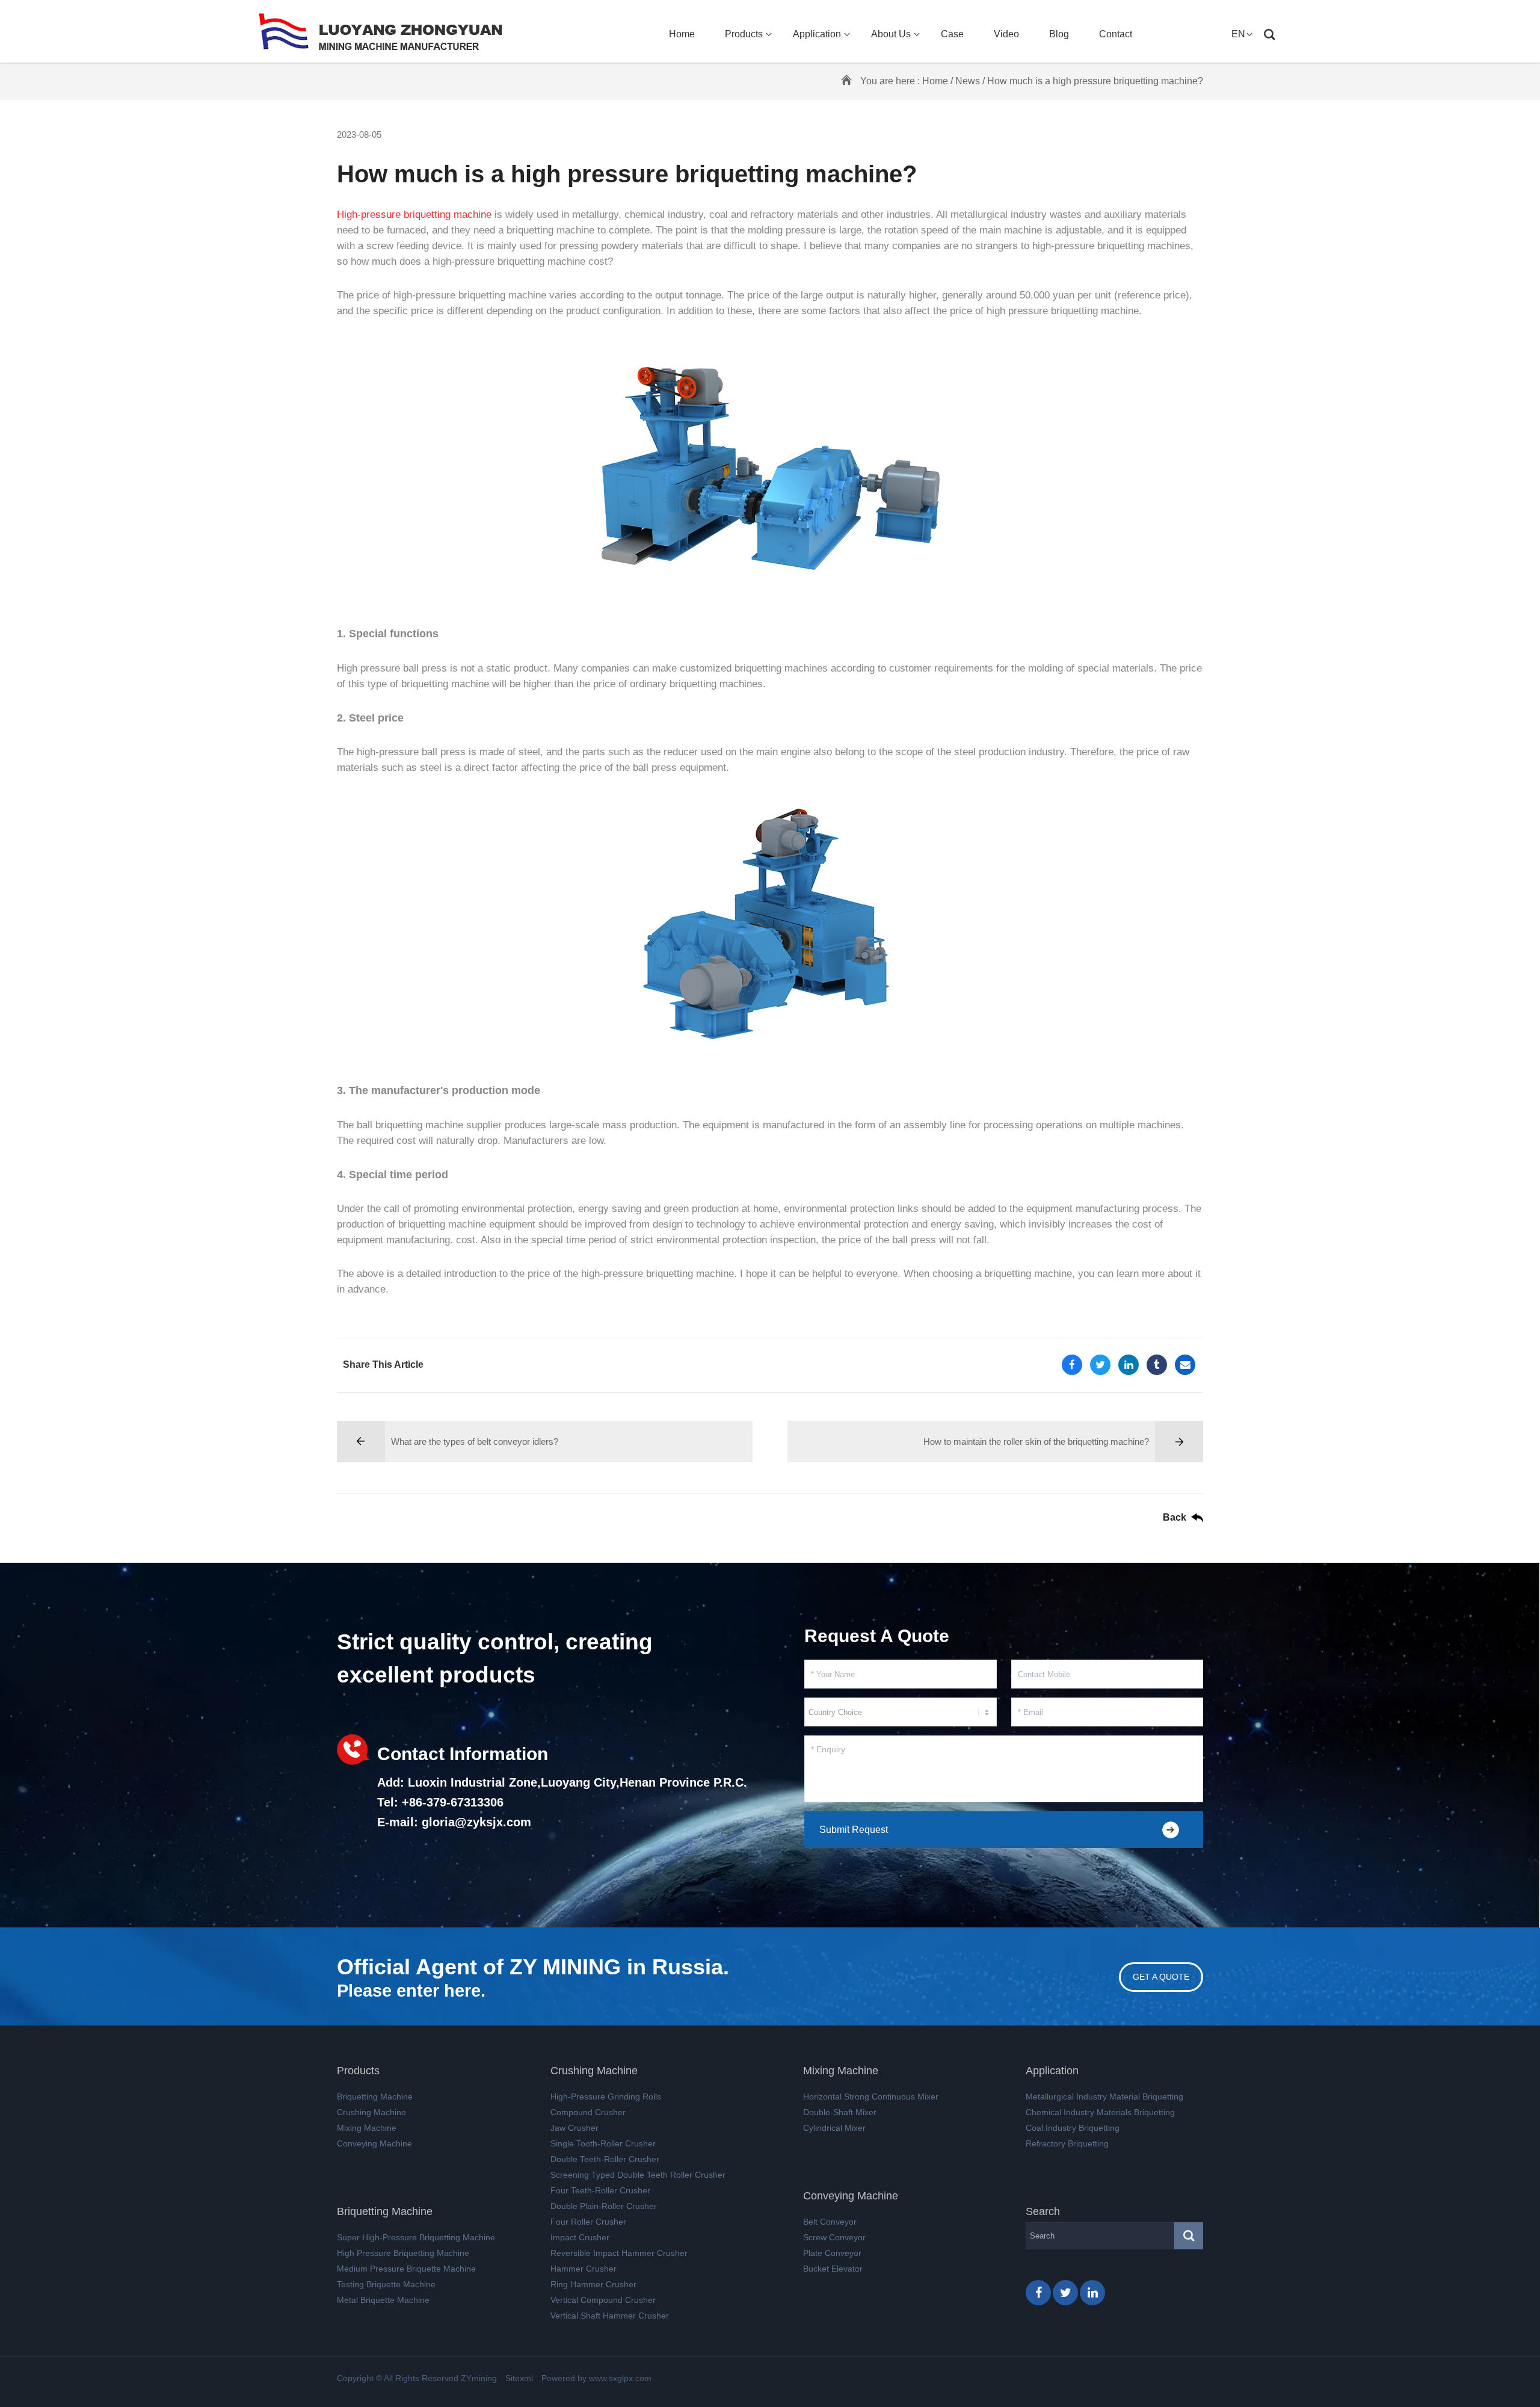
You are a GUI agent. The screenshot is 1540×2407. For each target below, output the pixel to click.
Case (952, 34)
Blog (1059, 34)
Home (682, 34)
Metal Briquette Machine (383, 2300)
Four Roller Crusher (588, 2222)
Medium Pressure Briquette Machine (406, 2269)
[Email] (1185, 1365)
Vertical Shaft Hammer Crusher (610, 2316)
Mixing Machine (367, 2128)
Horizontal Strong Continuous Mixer (871, 2096)
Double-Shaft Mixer (840, 2112)
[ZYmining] (380, 31)
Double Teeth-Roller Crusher (605, 2159)
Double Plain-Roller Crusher (604, 2206)
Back (1175, 1517)
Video (1006, 34)
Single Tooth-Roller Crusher (603, 2143)
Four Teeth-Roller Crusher (600, 2190)
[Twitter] (1100, 1365)
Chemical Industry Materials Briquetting (1100, 2112)
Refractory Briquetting (1067, 2143)
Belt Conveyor (830, 2222)
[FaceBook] (1072, 1365)
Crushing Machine (371, 2112)
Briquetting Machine (375, 2096)
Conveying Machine (374, 2143)
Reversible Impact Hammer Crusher (619, 2253)
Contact (1116, 34)
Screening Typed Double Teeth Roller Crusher (638, 2175)
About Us (891, 34)
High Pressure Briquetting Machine (403, 2253)
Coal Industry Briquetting (1073, 2128)
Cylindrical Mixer (834, 2128)
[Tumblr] (1157, 1365)
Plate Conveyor (832, 2253)
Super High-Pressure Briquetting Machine (416, 2237)
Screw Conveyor (834, 2237)
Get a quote (1161, 1977)
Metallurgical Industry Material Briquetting (1104, 2096)
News (968, 81)
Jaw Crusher (574, 2128)
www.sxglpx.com (620, 2378)
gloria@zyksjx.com (476, 1822)
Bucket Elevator (833, 2269)
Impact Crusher (580, 2237)
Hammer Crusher (584, 2269)
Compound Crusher (588, 2112)
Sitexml (519, 2378)
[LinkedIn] (1129, 1365)
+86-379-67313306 (453, 1802)
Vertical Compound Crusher (603, 2300)
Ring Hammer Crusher (593, 2284)
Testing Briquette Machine (386, 2284)
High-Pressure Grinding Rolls (606, 2096)
